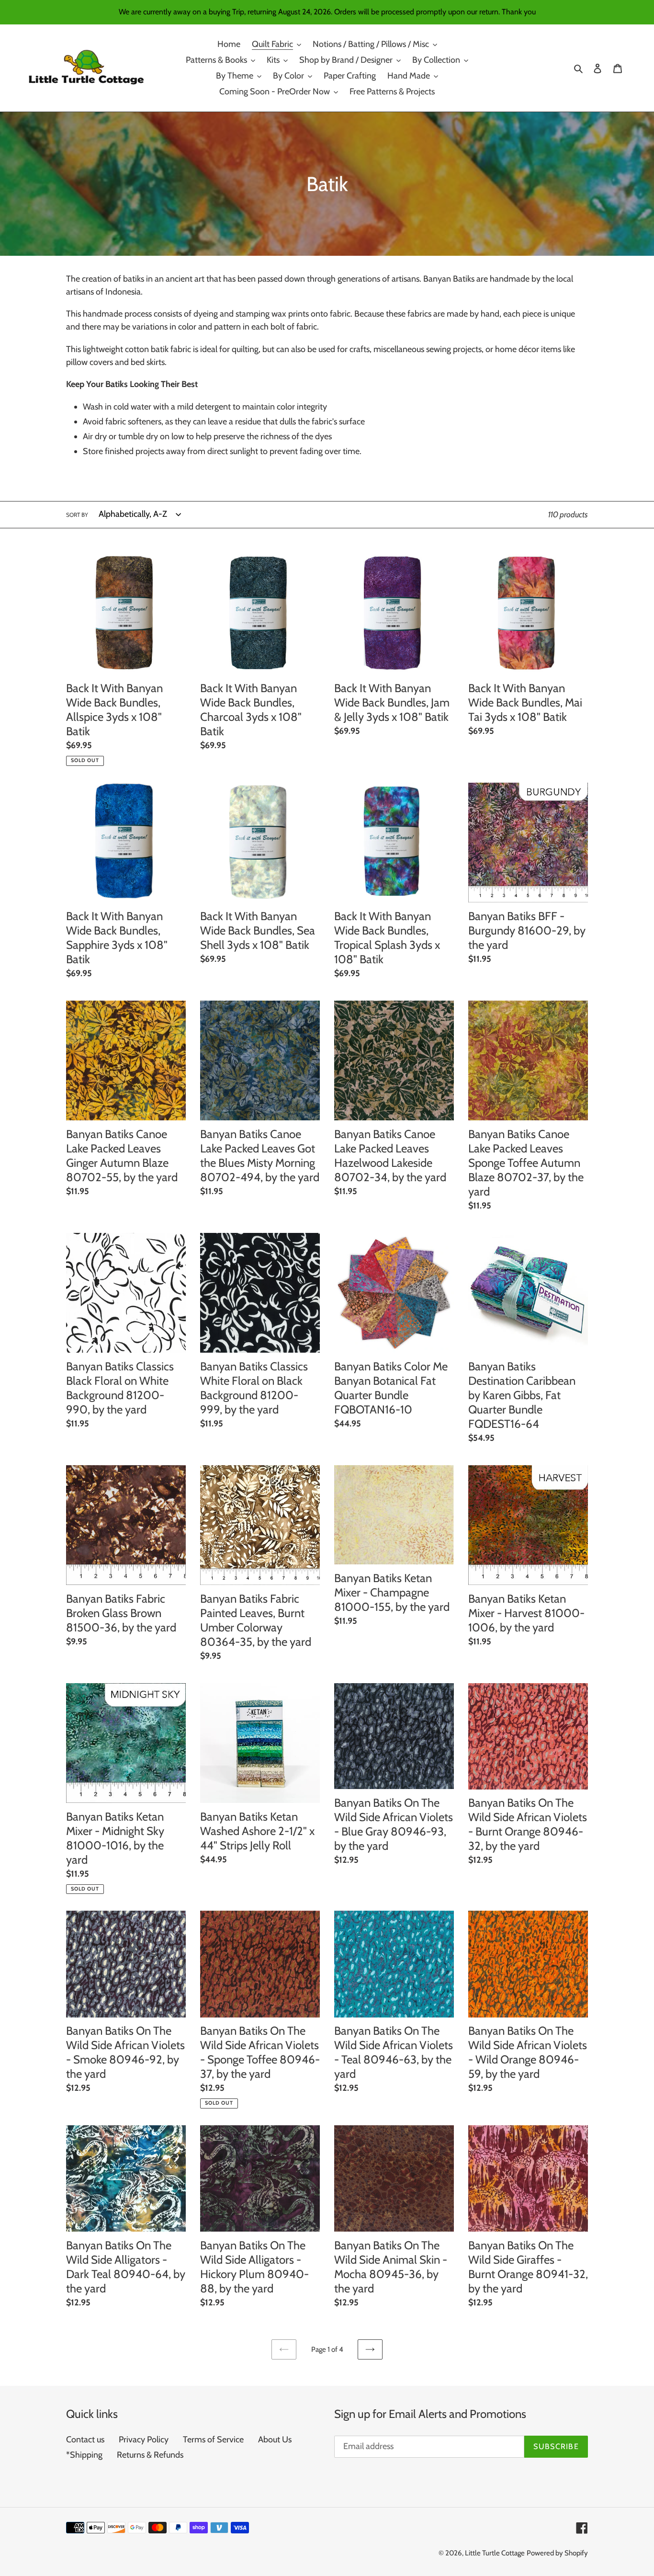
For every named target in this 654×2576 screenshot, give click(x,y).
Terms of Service (213, 2439)
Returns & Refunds (150, 2455)
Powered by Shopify (557, 2553)
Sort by (77, 515)
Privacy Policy (144, 2439)
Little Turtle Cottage (495, 2553)
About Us (275, 2439)
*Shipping (84, 2455)
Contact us (85, 2439)
